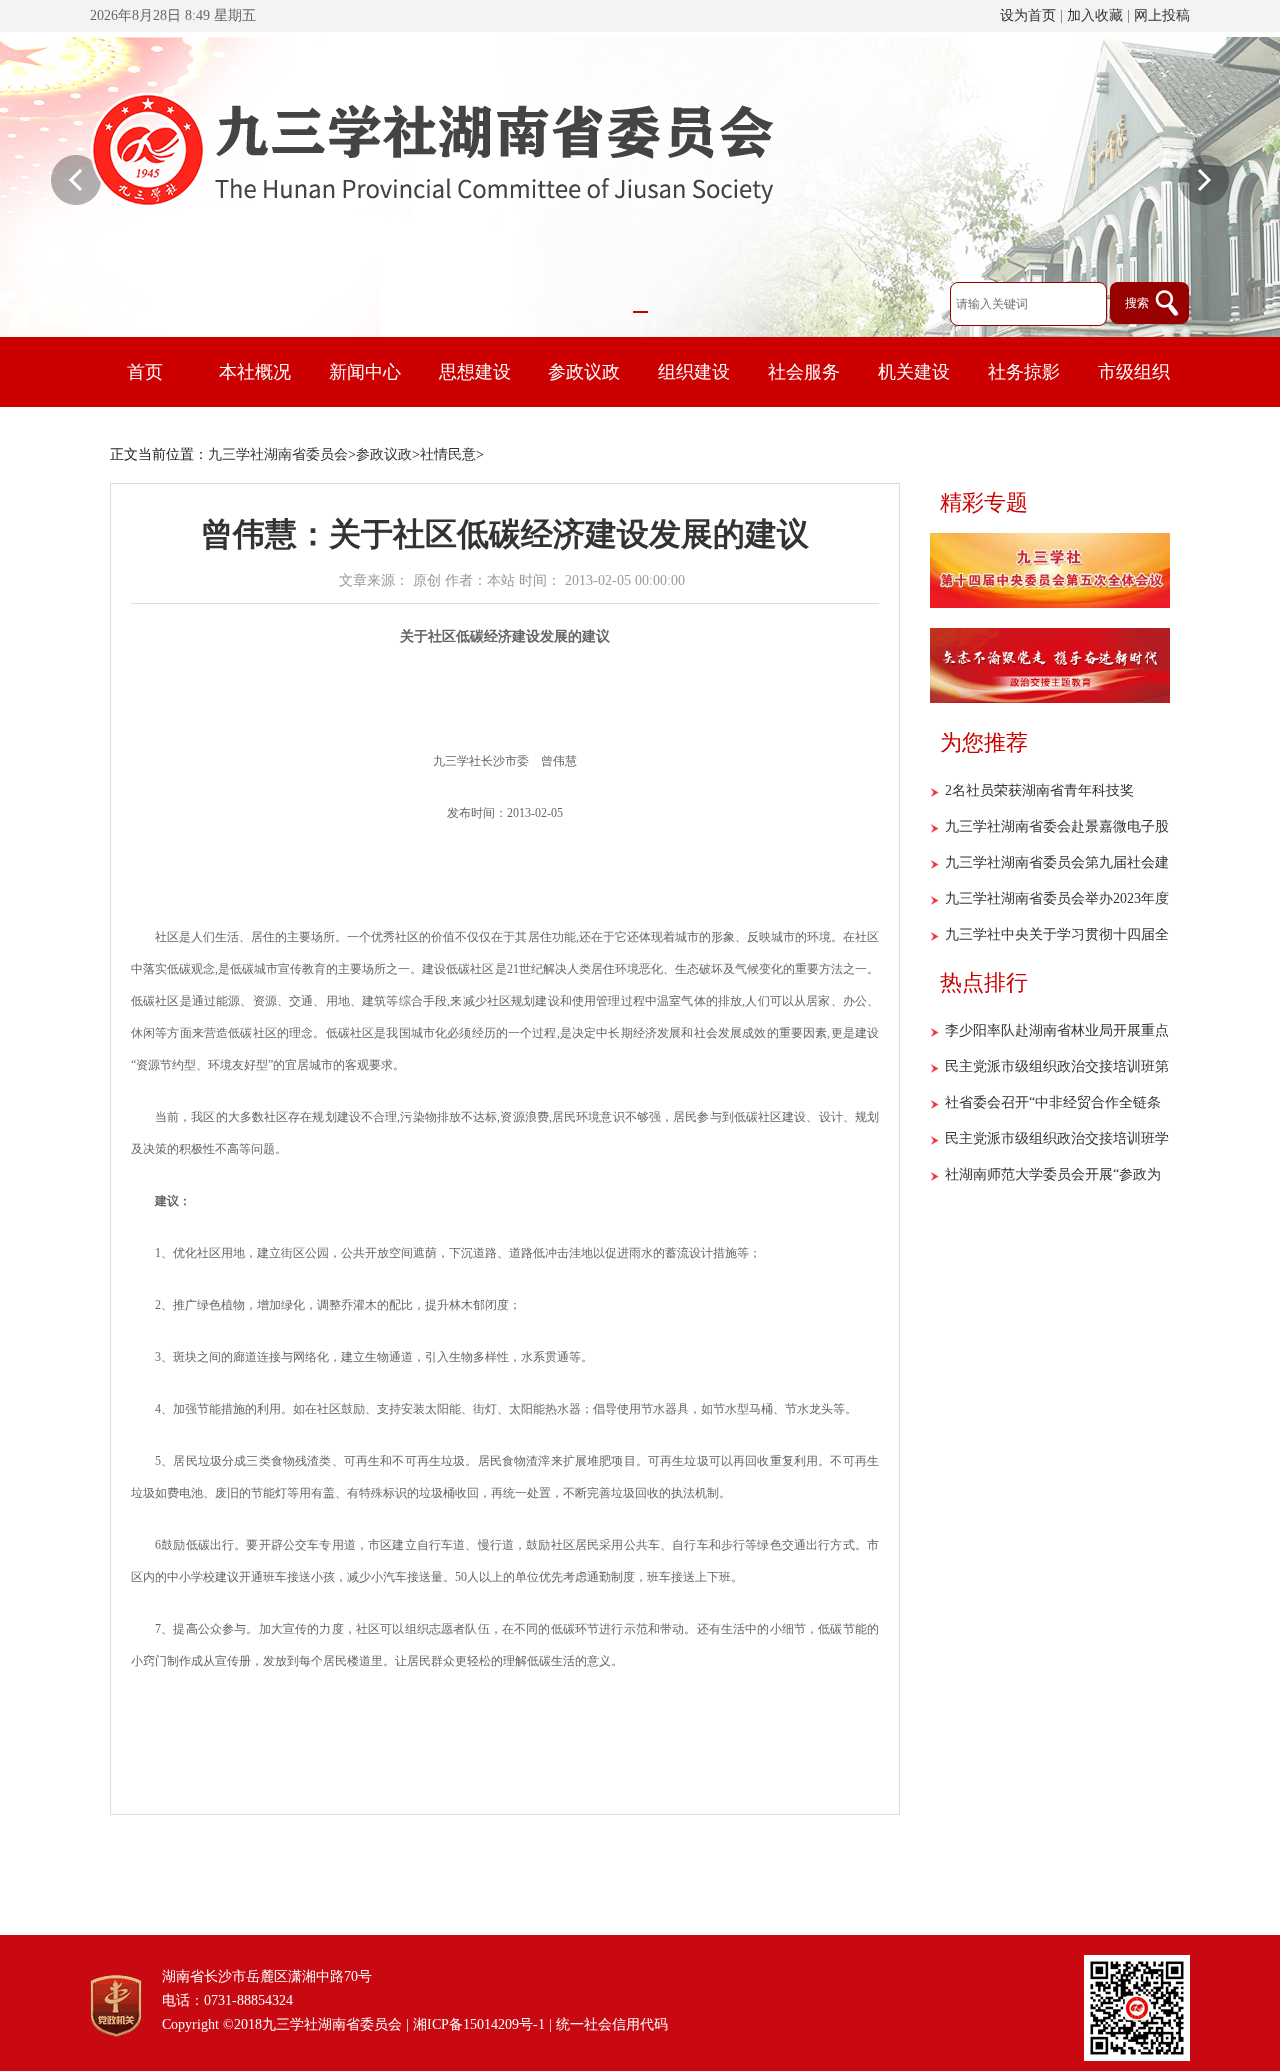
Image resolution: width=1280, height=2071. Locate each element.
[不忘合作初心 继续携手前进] (1050, 699)
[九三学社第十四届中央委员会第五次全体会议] (1050, 604)
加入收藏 (1095, 15)
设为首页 (1028, 15)
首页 (145, 372)
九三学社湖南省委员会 (278, 454)
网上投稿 (1162, 15)
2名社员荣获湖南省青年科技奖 (1039, 790)
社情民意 (448, 454)
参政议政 (384, 454)
